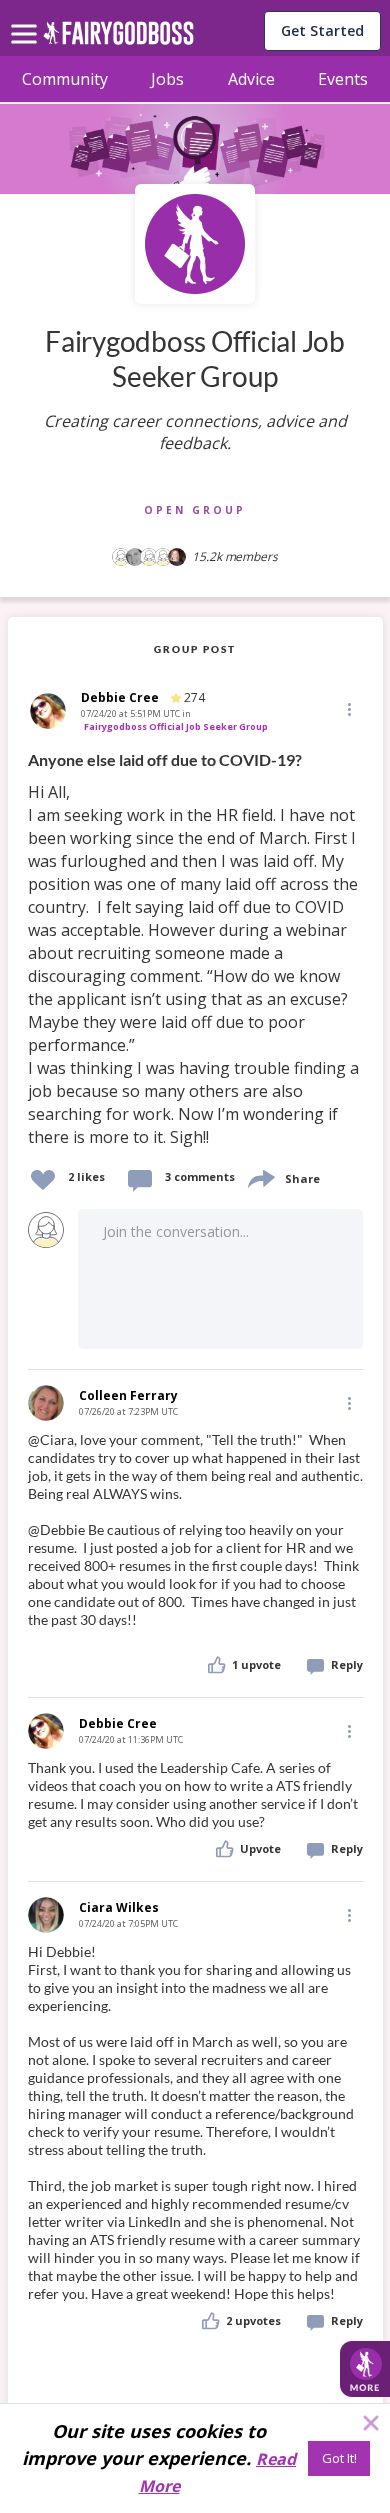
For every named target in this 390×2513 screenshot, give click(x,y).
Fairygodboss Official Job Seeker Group (176, 726)
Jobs (167, 79)
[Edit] (348, 708)
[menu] (27, 18)
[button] (348, 709)
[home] (118, 38)
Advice (251, 79)
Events (343, 79)
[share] (260, 1176)
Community (65, 79)
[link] (195, 949)
